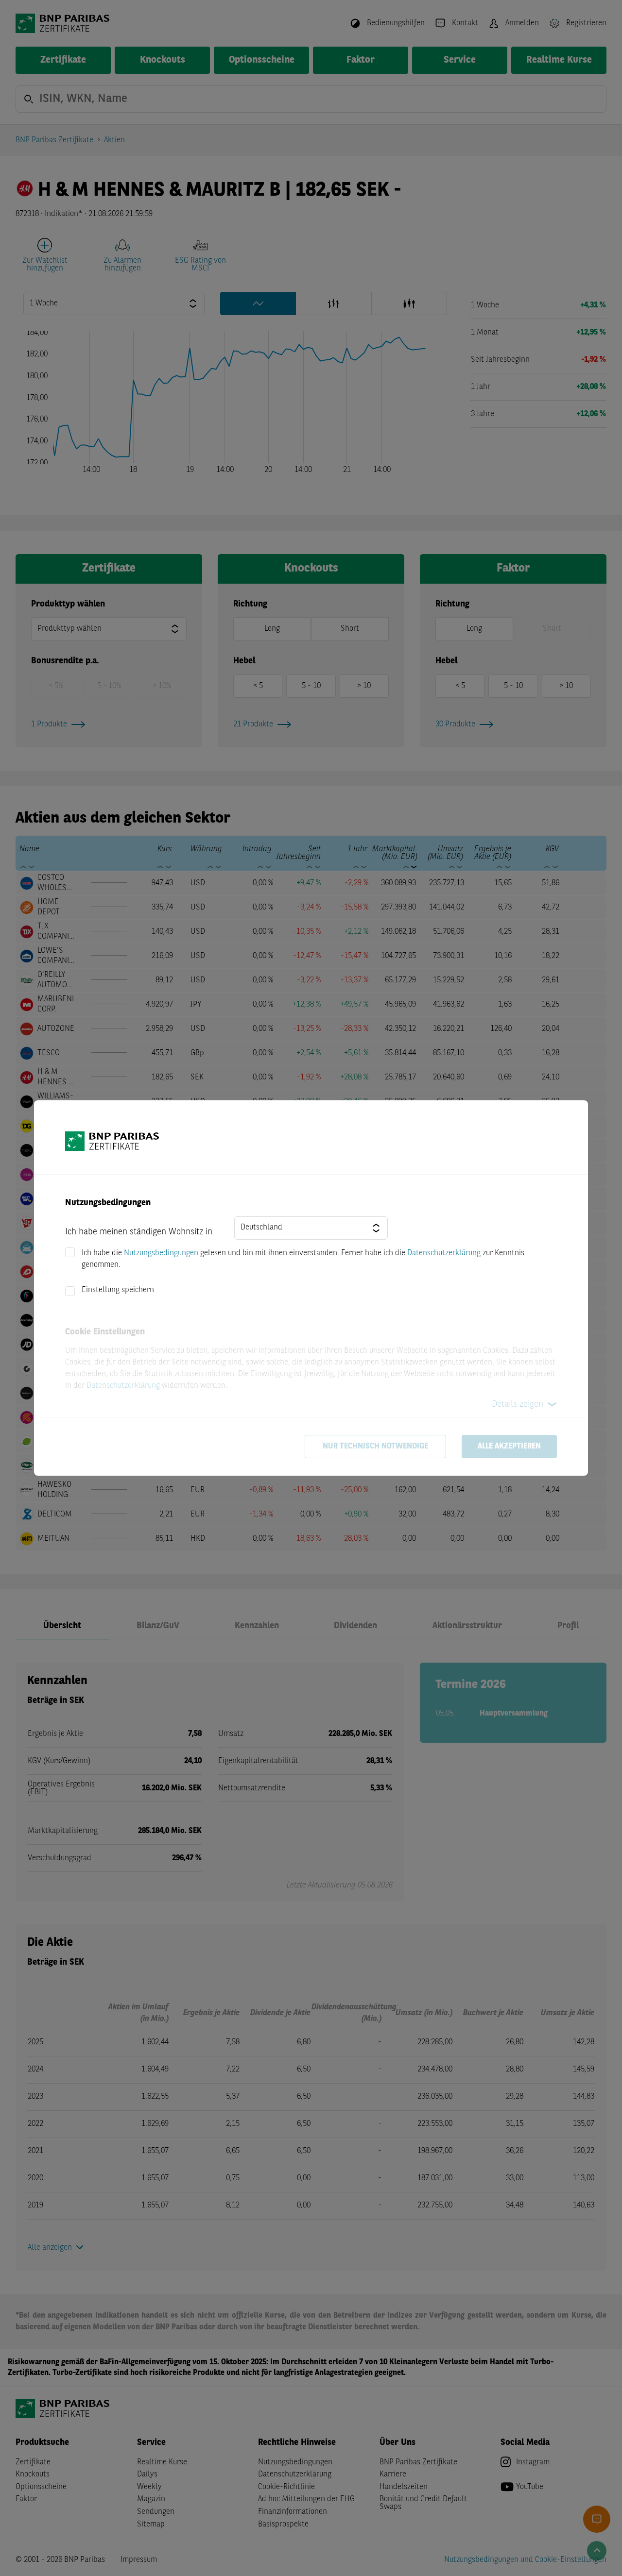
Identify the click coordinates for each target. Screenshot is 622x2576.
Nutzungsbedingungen (161, 1253)
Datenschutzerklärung (444, 1253)
